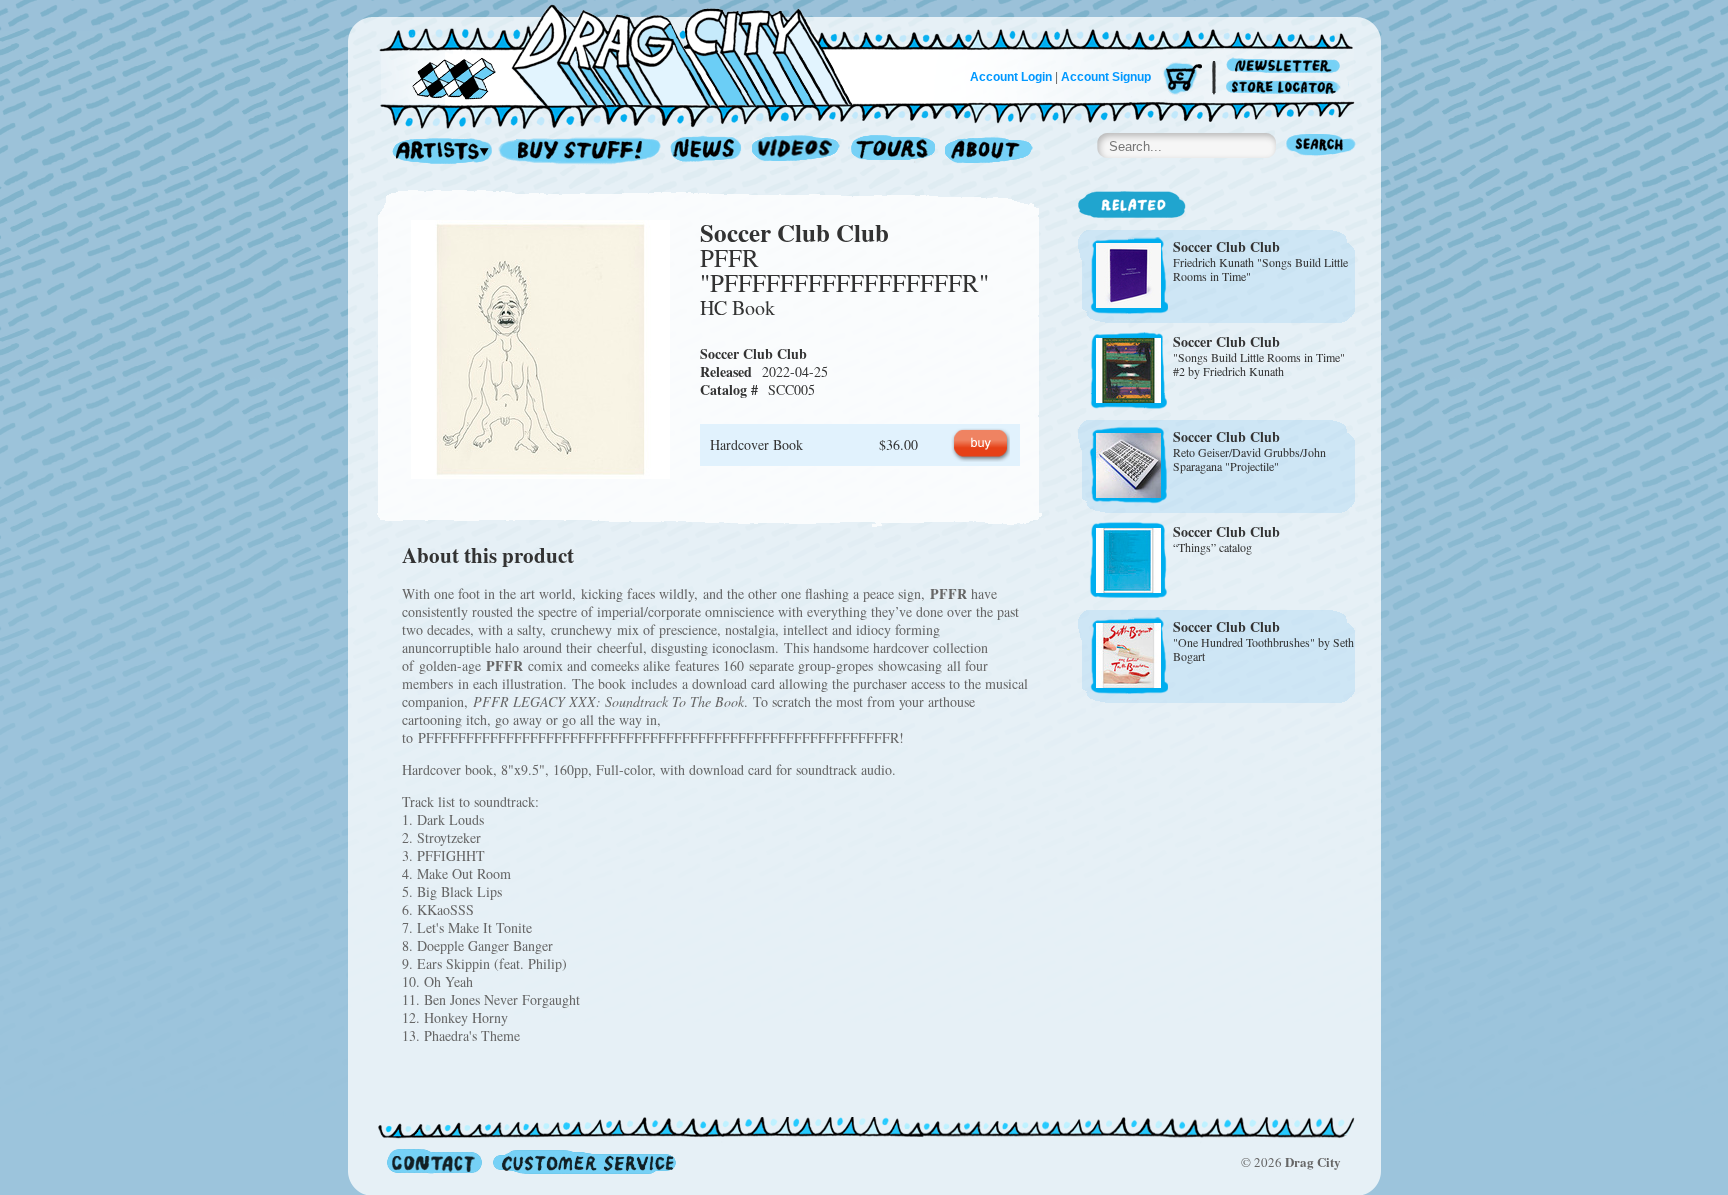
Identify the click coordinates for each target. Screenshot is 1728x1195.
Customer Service (583, 1161)
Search (1321, 146)
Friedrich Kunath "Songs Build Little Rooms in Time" (1260, 269)
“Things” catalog (1212, 547)
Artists (437, 151)
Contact (434, 1161)
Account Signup (1106, 77)
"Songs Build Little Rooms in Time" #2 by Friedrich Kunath (1259, 364)
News (707, 151)
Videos (796, 151)
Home (628, 54)
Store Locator (1286, 87)
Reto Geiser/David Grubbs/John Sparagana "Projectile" (1249, 459)
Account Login (1011, 77)
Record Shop (582, 151)
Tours (893, 151)
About (988, 151)
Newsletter (1286, 66)
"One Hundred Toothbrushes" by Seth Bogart (1263, 649)
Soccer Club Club (794, 232)
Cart (1183, 79)
